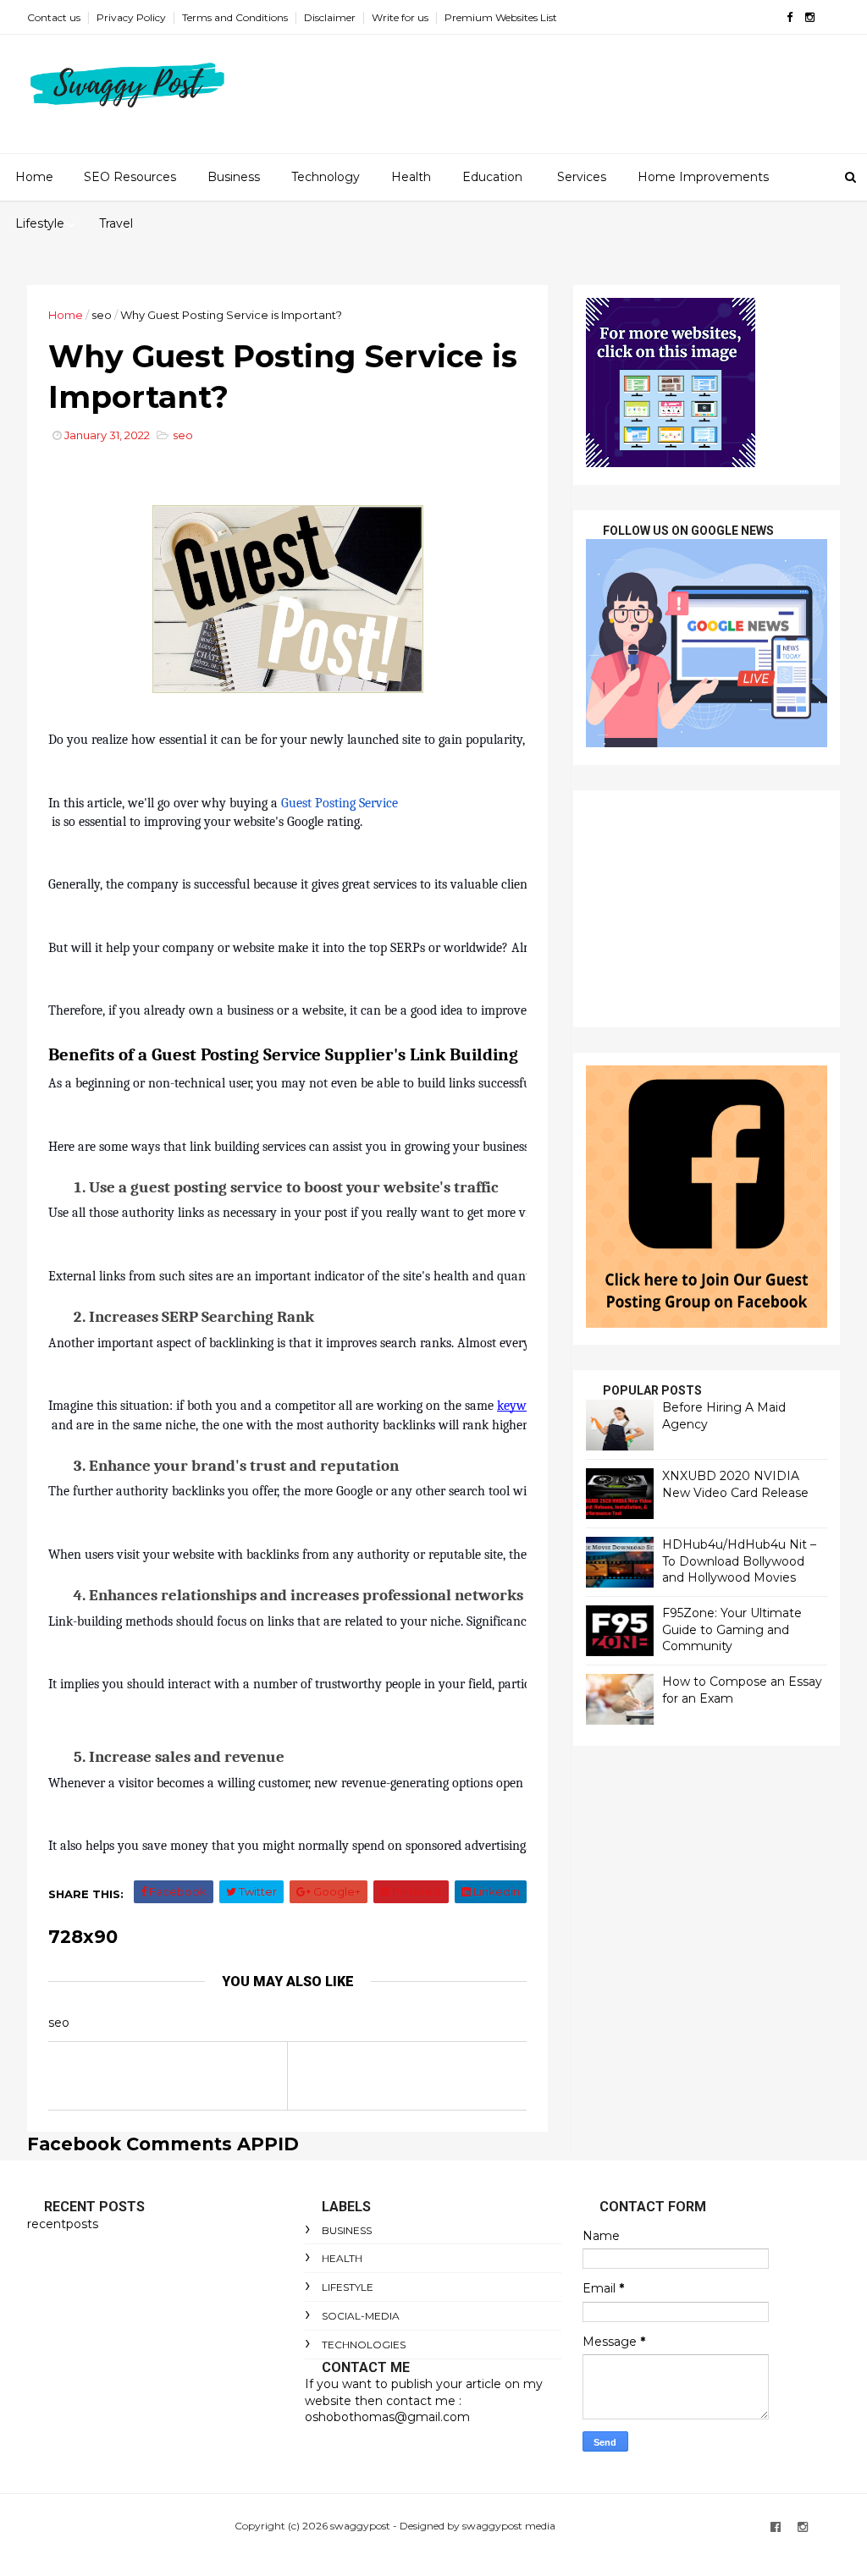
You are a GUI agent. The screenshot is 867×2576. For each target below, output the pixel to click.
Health (411, 177)
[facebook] (790, 17)
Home (34, 177)
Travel (116, 223)
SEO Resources (130, 177)
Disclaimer (330, 17)
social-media (361, 2316)
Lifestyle (40, 223)
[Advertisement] (707, 909)
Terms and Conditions (235, 17)
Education (492, 177)
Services (582, 177)
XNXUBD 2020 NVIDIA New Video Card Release (735, 1484)
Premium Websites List (501, 17)
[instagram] (810, 17)
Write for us (400, 17)
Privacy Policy (131, 17)
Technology (326, 177)
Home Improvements (703, 177)
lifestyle (348, 2287)
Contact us (54, 17)
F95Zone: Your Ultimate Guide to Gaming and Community (732, 1629)
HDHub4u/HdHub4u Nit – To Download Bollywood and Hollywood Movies (739, 1561)
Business (234, 177)
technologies (364, 2345)
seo (102, 315)
